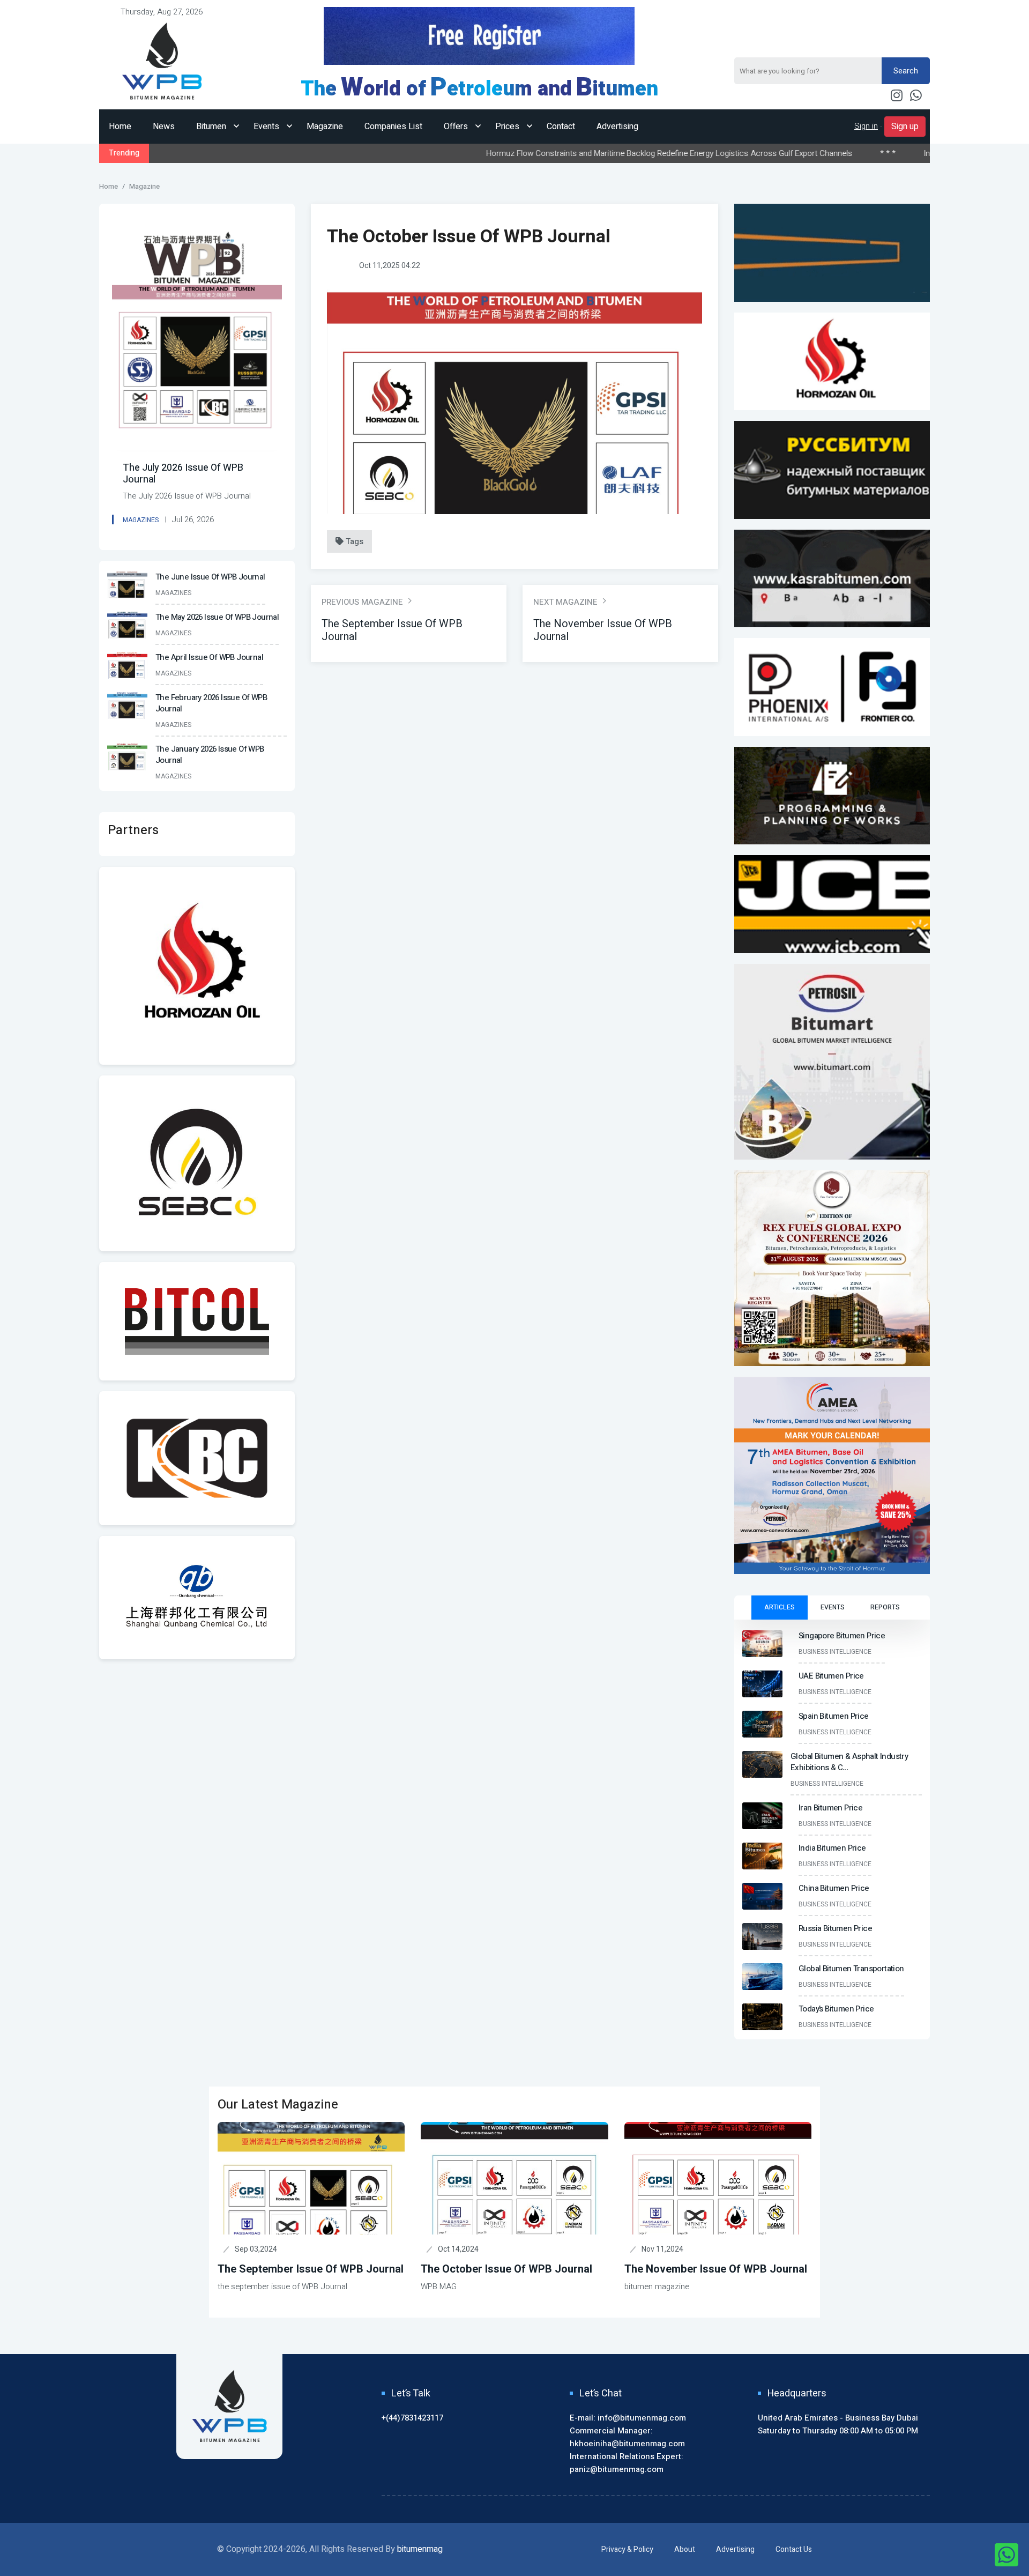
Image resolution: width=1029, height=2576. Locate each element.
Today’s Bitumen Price (836, 2009)
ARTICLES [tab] (780, 1607)
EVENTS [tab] (833, 1607)
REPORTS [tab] (885, 1607)
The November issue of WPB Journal (716, 2269)
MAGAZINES (141, 520)
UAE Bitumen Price (831, 1676)
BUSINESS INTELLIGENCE (835, 1652)
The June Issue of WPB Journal (210, 577)
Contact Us (794, 2549)
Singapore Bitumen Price (842, 1636)
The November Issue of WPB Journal (603, 630)
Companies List (393, 127)
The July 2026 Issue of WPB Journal (183, 474)
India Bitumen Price (828, 153)
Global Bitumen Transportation (851, 1969)
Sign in (866, 126)
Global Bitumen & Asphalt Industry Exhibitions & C (849, 1762)
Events (267, 127)
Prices (508, 127)
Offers (457, 127)
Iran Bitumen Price (830, 1808)
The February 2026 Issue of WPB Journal (211, 703)
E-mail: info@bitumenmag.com (628, 2418)
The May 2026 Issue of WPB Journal (217, 617)
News (164, 127)
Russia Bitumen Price (835, 1928)
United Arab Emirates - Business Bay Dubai (838, 2418)
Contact (561, 127)
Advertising (617, 127)
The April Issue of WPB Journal (209, 657)
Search (906, 71)
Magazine (325, 127)
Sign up (905, 127)
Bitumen (212, 127)
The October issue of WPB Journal (506, 2269)
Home (120, 127)
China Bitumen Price (834, 1888)
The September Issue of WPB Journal (392, 630)
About (685, 2549)
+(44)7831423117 (412, 2418)
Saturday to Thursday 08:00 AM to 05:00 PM (838, 2431)
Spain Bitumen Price (834, 1716)
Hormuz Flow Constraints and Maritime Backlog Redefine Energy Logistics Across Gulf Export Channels (539, 153)
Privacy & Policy (627, 2549)
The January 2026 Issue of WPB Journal (210, 755)
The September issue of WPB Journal (311, 2269)
